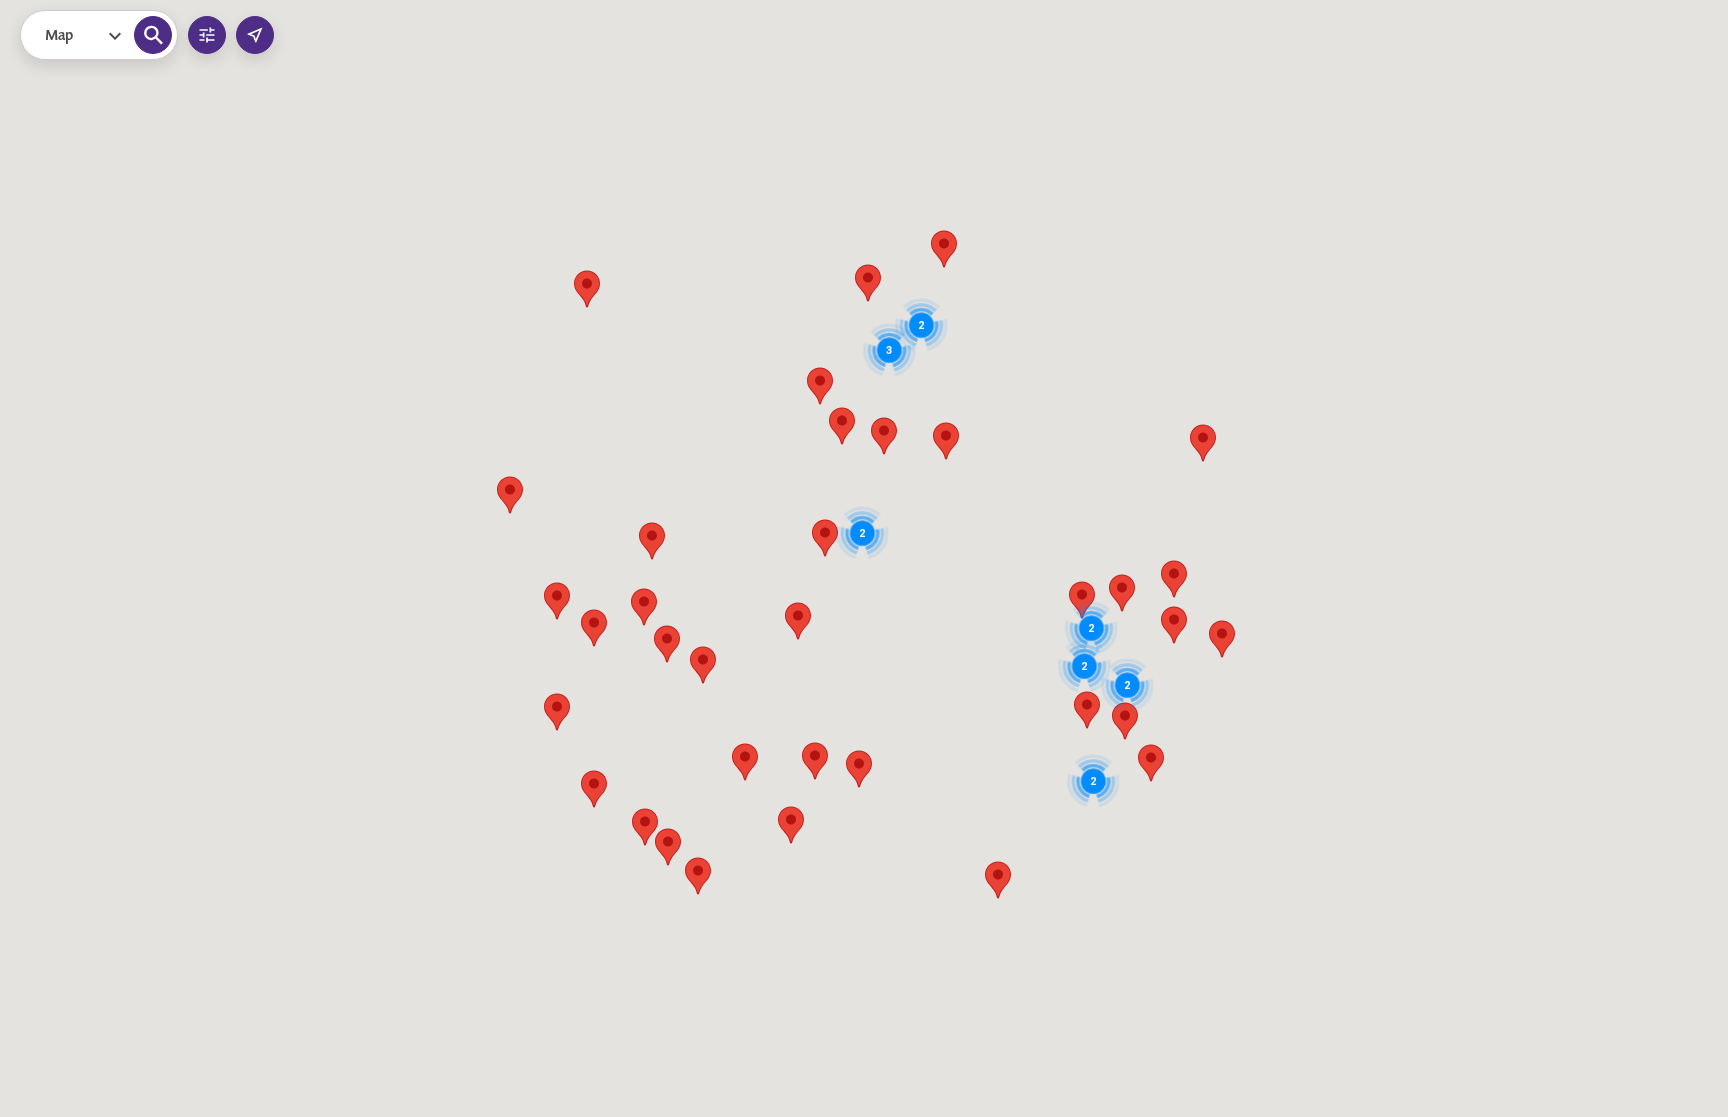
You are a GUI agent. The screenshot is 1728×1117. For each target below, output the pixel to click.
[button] (862, 532)
